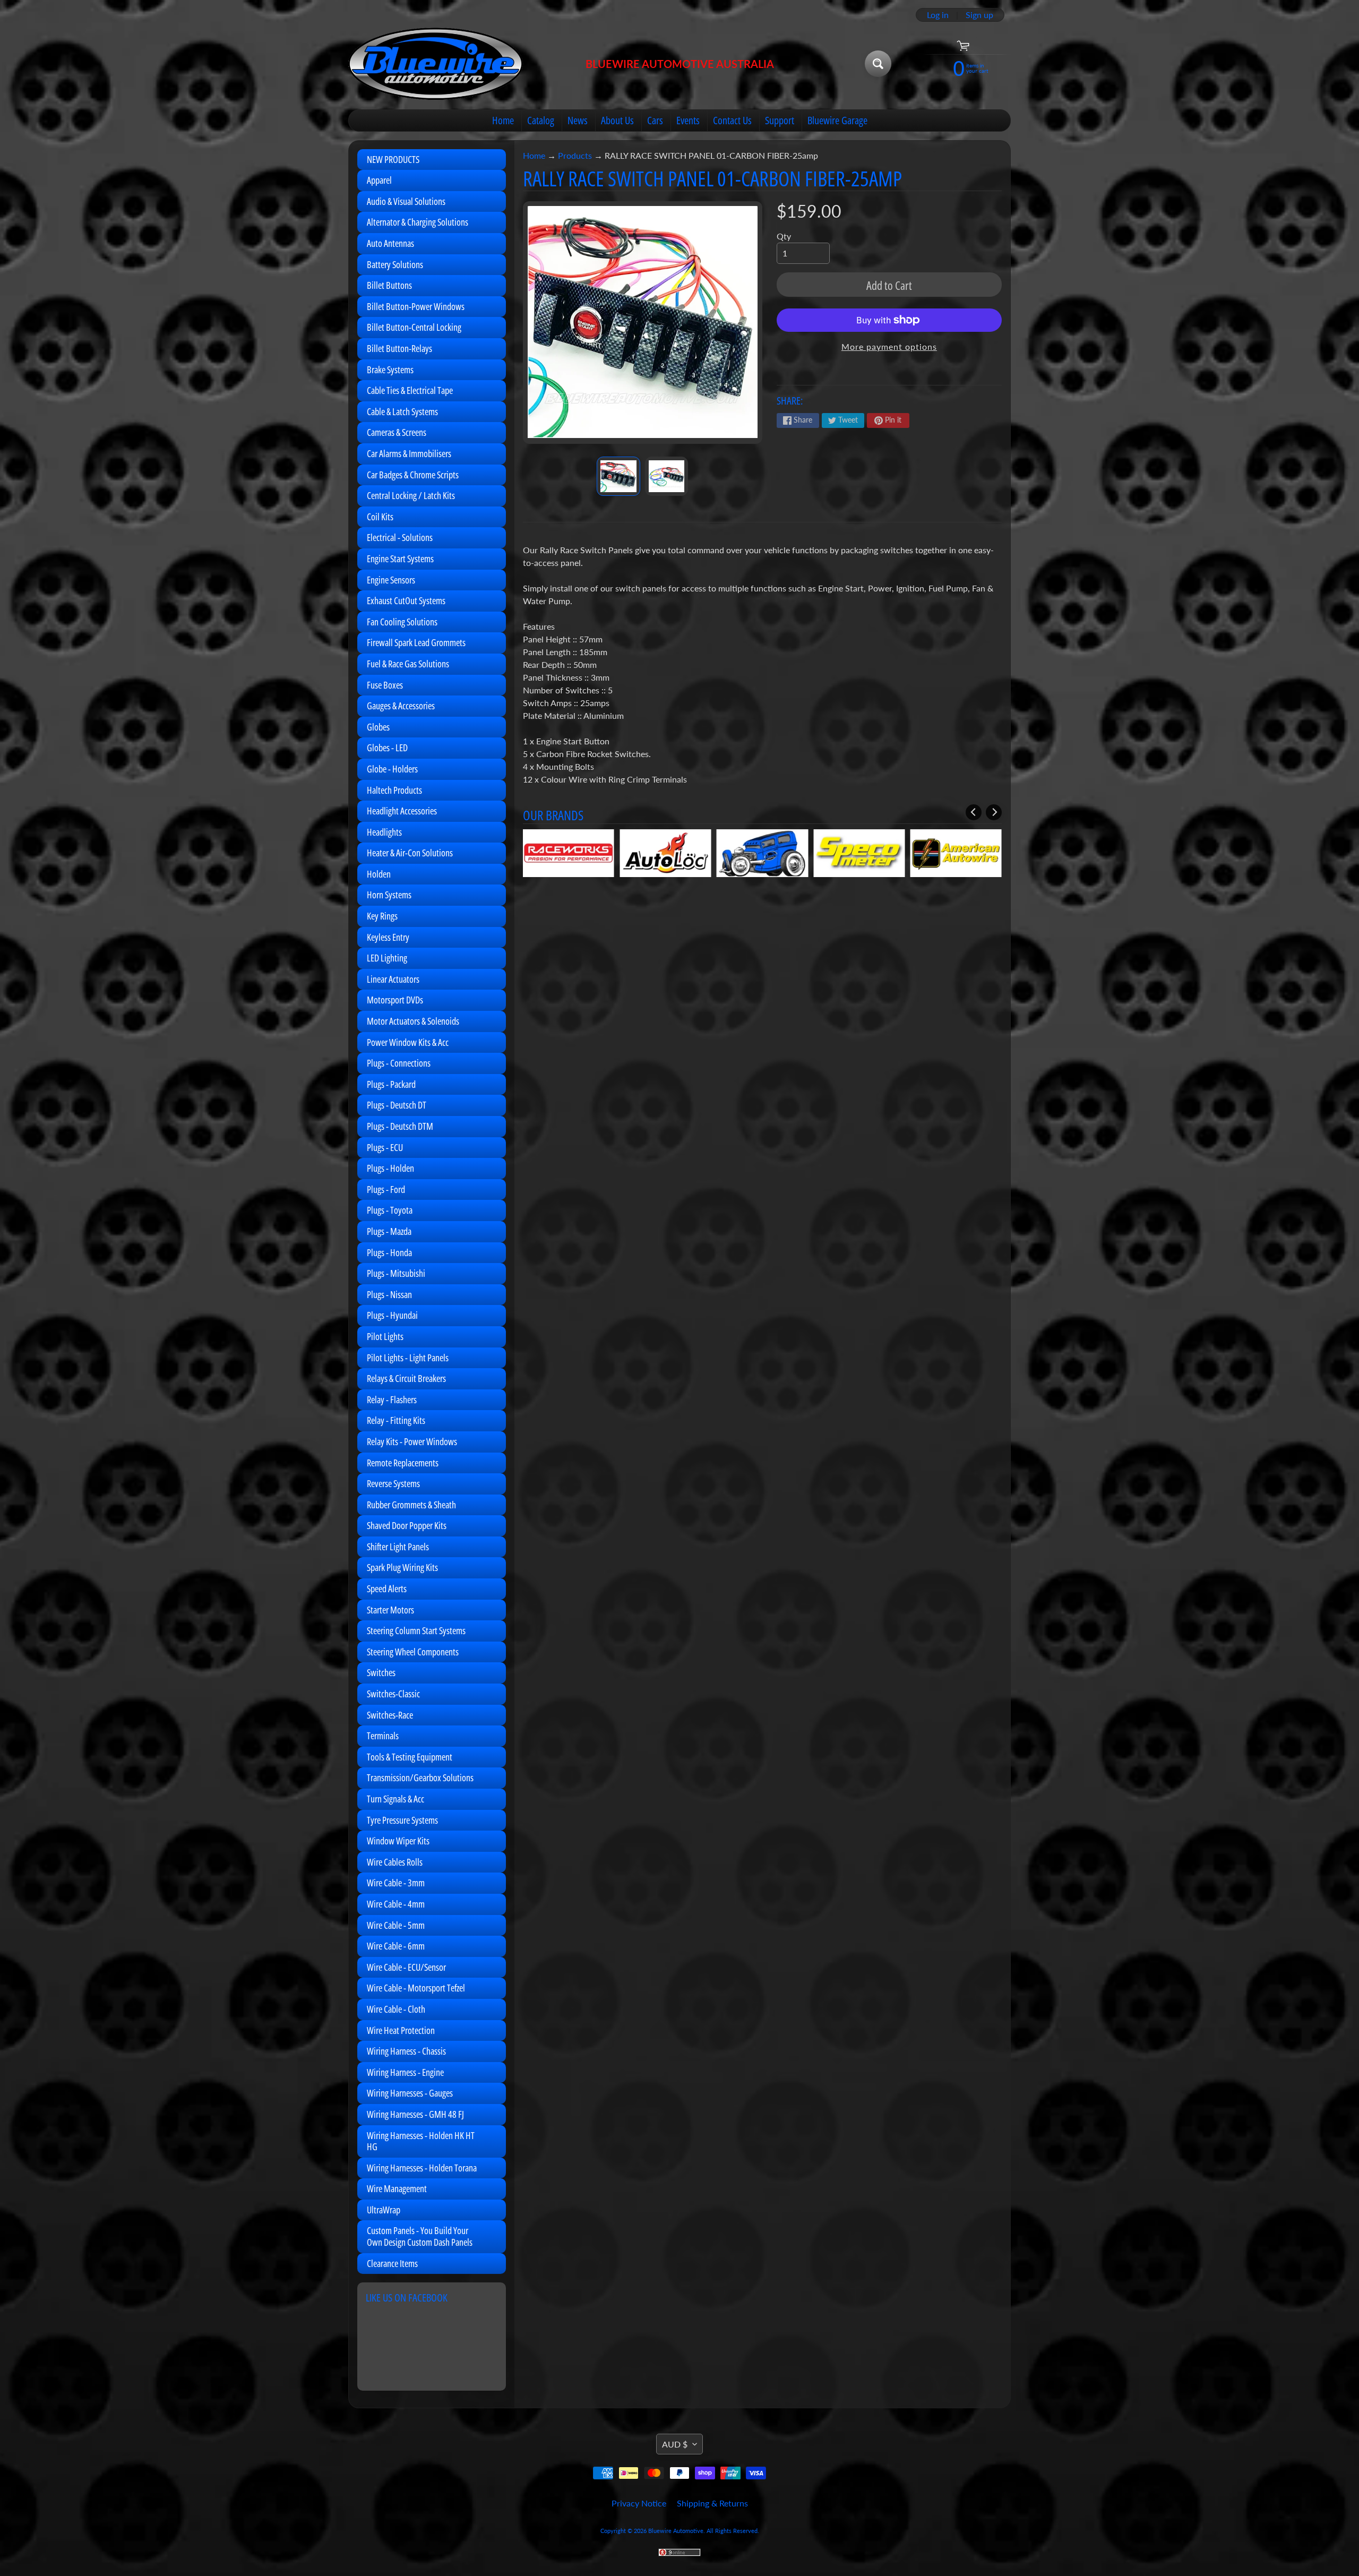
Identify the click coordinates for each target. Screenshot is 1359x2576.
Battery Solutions (395, 264)
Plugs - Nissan (389, 1294)
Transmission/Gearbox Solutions (420, 1778)
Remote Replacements (403, 1463)
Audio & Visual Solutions (406, 201)
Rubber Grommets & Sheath (411, 1505)
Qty (784, 236)
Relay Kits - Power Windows (412, 1441)
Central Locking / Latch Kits (411, 495)
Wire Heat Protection (401, 2030)
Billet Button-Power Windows (416, 306)
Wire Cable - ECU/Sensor (406, 1967)
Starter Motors (390, 1610)
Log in (938, 15)
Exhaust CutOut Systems (406, 600)
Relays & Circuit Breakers (406, 1378)
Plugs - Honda (389, 1252)
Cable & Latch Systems (402, 411)
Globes (378, 727)
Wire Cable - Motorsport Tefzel (416, 1988)
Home (503, 120)
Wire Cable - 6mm (396, 1946)
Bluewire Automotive (676, 2531)
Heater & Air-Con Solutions (410, 853)
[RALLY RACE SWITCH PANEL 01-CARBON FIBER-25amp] (618, 476)
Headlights (384, 832)
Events (688, 120)
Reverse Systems (393, 1483)
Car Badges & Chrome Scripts (413, 475)
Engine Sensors (391, 580)
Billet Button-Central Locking (414, 327)
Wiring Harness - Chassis (406, 2051)
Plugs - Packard (391, 1084)
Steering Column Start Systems (416, 1630)
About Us (617, 120)
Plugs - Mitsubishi (396, 1273)
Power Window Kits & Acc (408, 1042)
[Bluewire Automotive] (436, 64)
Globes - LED (387, 748)
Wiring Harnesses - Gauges (410, 2093)
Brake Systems (390, 370)
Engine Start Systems (400, 559)
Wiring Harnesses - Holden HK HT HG (421, 2141)
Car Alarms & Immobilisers (409, 453)
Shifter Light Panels (398, 1547)
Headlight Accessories (402, 811)
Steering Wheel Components (413, 1652)
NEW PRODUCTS (393, 159)
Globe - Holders (392, 769)
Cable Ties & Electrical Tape (410, 390)
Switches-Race (390, 1715)
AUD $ (675, 2444)
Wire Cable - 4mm (396, 1904)
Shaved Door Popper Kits (407, 1525)
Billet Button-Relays (399, 348)
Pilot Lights (385, 1336)
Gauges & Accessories (401, 706)
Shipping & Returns (712, 2503)
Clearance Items (392, 2263)
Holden (379, 874)
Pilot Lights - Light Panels (408, 1358)
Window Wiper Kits (398, 1841)
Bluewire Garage (837, 120)
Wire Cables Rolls (395, 1862)
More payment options (889, 346)
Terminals (383, 1736)
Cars (655, 120)
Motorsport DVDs (395, 1000)
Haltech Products (394, 790)
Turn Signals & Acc (395, 1799)
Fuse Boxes (385, 685)
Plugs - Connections (399, 1063)
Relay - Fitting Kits (396, 1420)
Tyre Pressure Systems (402, 1820)
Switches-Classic (393, 1694)
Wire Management (397, 2188)
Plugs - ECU (385, 1147)
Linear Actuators (393, 979)
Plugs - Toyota (390, 1210)
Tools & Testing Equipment (410, 1757)
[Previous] (974, 812)
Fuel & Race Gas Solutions (408, 664)
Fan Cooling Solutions (402, 622)
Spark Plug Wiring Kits (402, 1567)
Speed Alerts (387, 1588)
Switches (381, 1672)
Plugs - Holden (390, 1168)
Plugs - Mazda (389, 1231)
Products (575, 155)
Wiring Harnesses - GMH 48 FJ (415, 2114)
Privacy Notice (639, 2503)
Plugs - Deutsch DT (397, 1105)
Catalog (541, 120)
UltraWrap (384, 2210)
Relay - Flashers (392, 1399)
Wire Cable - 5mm (396, 1925)
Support (780, 120)
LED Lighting (387, 958)
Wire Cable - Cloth (396, 2009)
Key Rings (382, 916)
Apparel (379, 180)
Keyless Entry (388, 937)
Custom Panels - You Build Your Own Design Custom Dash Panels (420, 2236)
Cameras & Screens (397, 432)
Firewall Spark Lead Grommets (416, 642)
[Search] (878, 64)
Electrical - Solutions (400, 537)
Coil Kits (380, 517)
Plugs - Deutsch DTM (400, 1126)
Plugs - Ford (386, 1189)
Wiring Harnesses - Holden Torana (422, 2168)
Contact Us (732, 120)
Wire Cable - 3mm (396, 1883)
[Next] (994, 812)
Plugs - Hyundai (392, 1315)
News (578, 120)
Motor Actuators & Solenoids (413, 1021)
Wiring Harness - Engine (405, 2072)
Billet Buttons (389, 285)
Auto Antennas (390, 243)
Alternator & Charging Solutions (418, 222)
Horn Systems (389, 895)
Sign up (979, 15)
